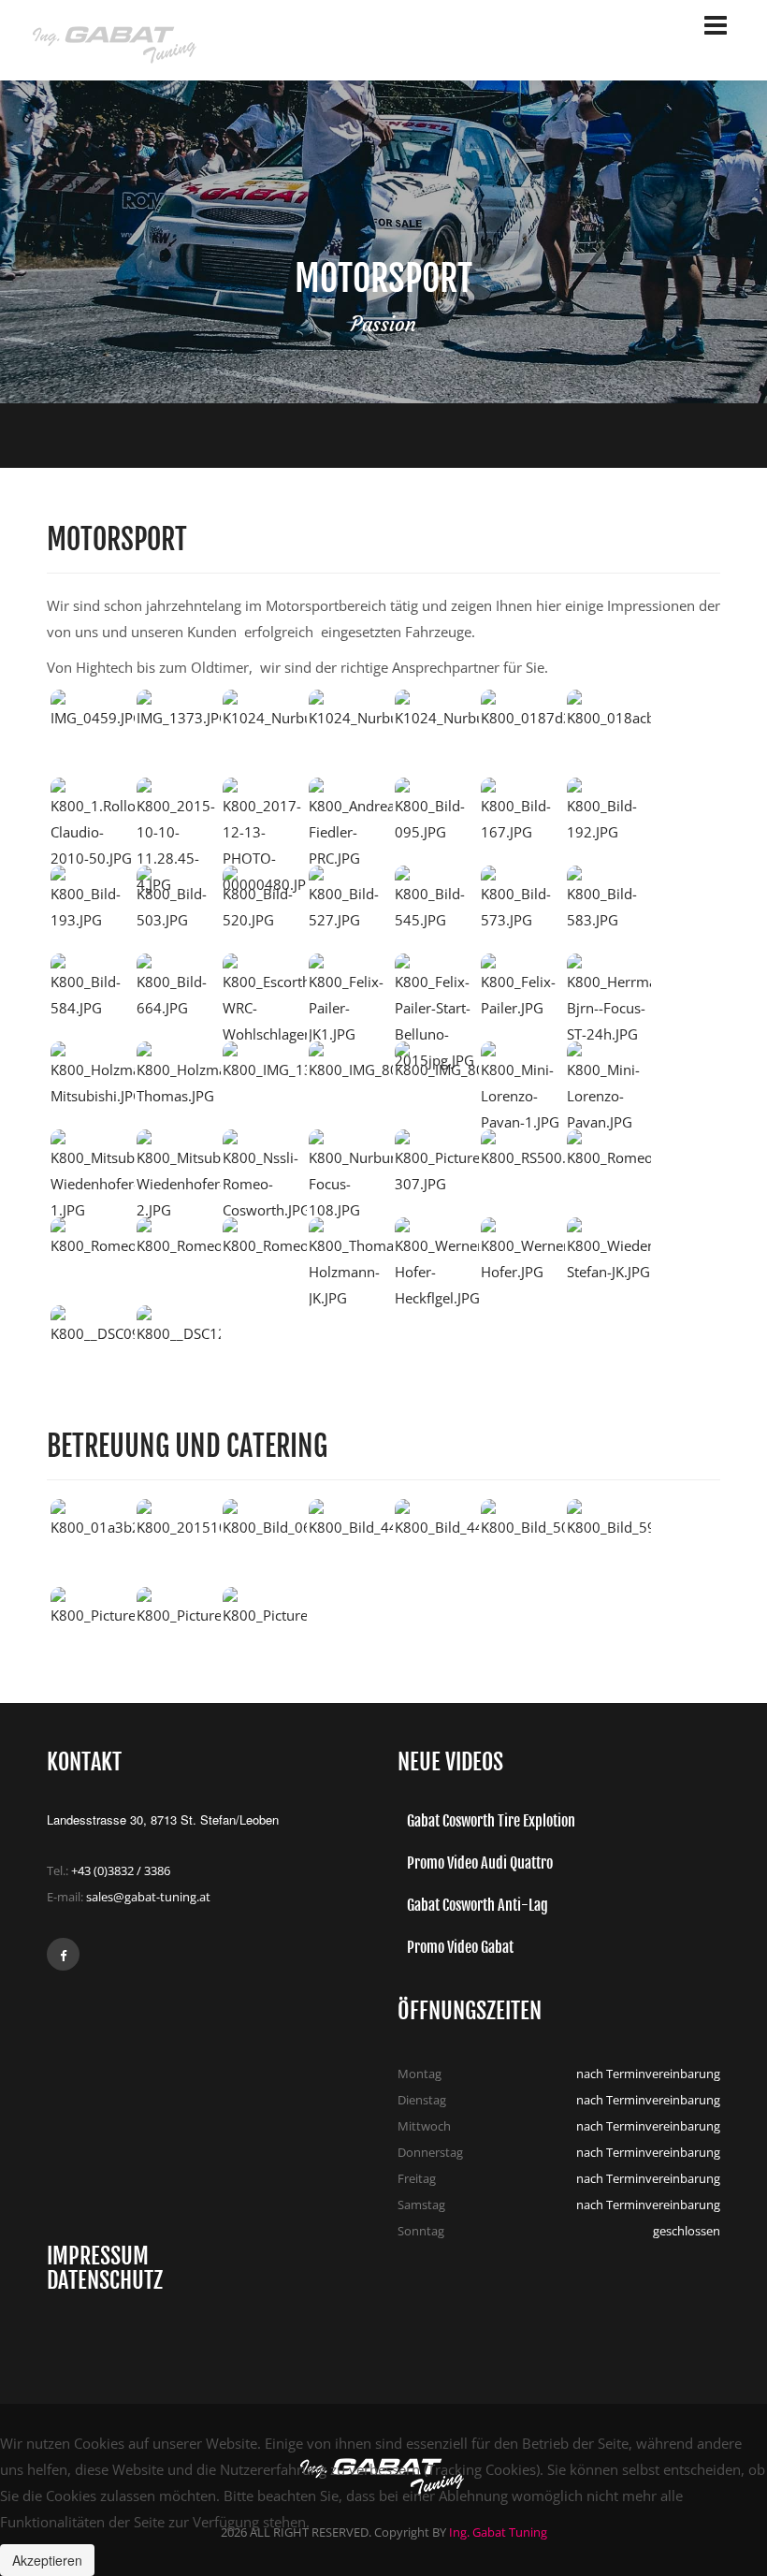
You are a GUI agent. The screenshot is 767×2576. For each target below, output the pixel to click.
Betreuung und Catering (187, 1446)
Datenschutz (105, 2280)
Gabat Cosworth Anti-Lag (478, 1905)
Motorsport (117, 539)
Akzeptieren (47, 2560)
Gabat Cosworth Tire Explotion (491, 1821)
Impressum (98, 2256)
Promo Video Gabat (460, 1947)
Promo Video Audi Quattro (480, 1863)
